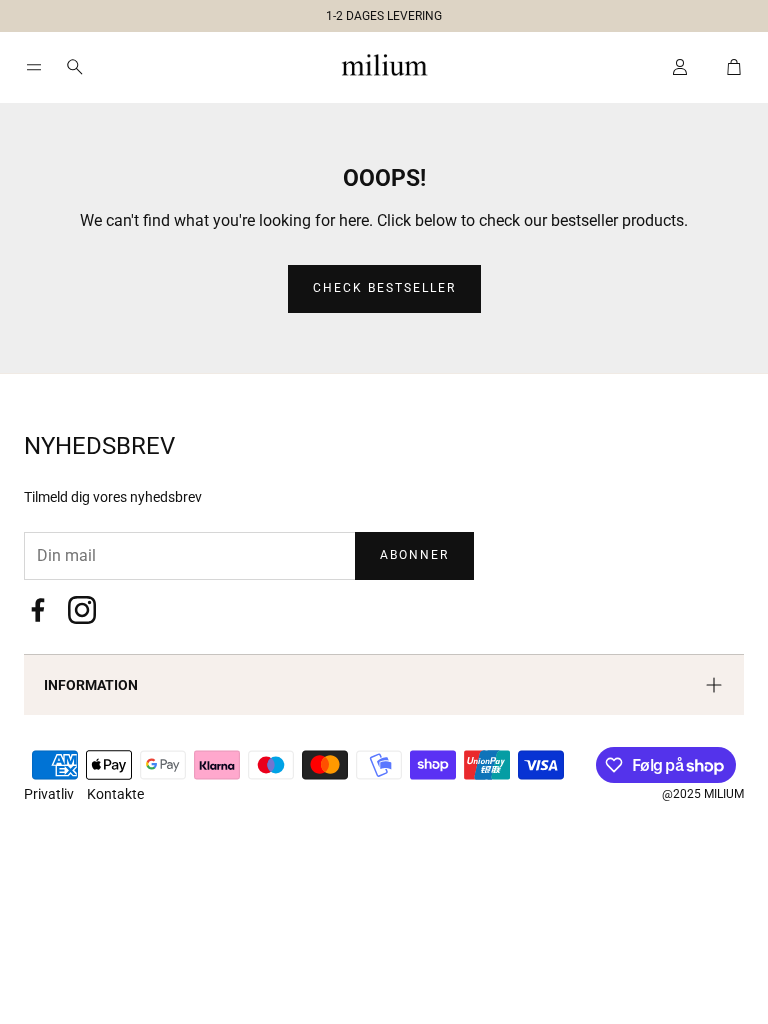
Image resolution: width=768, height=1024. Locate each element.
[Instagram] (82, 610)
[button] (376, 12)
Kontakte (115, 794)
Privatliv (50, 794)
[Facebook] (38, 610)
